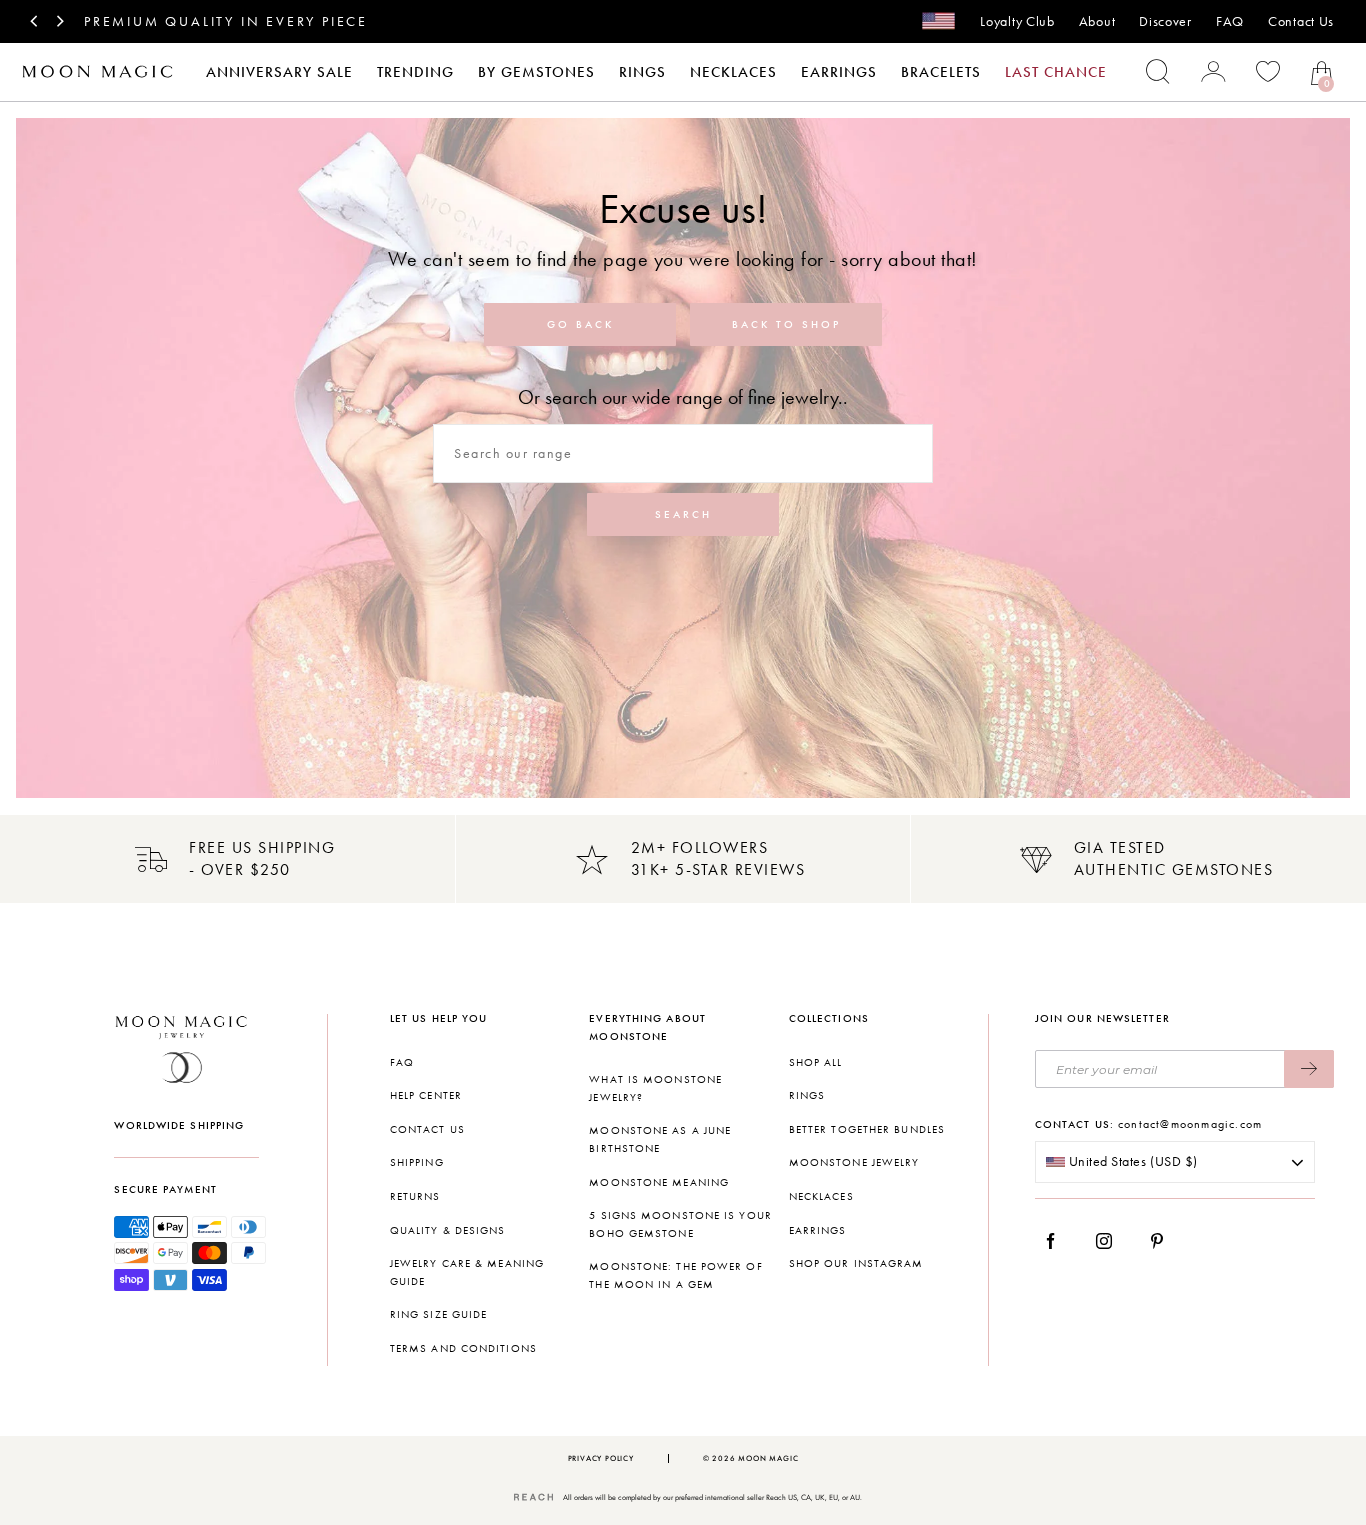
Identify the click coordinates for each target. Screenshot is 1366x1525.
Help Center (426, 1095)
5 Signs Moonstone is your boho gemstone (680, 1224)
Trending (415, 72)
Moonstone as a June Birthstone (660, 1139)
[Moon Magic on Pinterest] (1162, 1241)
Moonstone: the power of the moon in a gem (675, 1275)
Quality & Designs (448, 1230)
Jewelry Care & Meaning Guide (467, 1272)
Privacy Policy (601, 1458)
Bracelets (941, 72)
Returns (415, 1196)
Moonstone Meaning (659, 1182)
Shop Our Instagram (856, 1263)
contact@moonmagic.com (1190, 1124)
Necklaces (733, 72)
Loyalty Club (1017, 21)
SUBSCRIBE (1309, 1069)
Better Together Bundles (867, 1129)
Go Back (580, 324)
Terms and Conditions (463, 1348)
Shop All (816, 1062)
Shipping (417, 1162)
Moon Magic (768, 1458)
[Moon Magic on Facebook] (1058, 1241)
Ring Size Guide (439, 1314)
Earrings (839, 72)
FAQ (1230, 21)
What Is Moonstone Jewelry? (655, 1088)
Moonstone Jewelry (854, 1162)
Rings (642, 72)
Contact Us (1301, 21)
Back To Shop (786, 324)
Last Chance (1056, 72)
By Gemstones (536, 72)
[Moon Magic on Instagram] (1109, 1241)
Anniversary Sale (279, 72)
